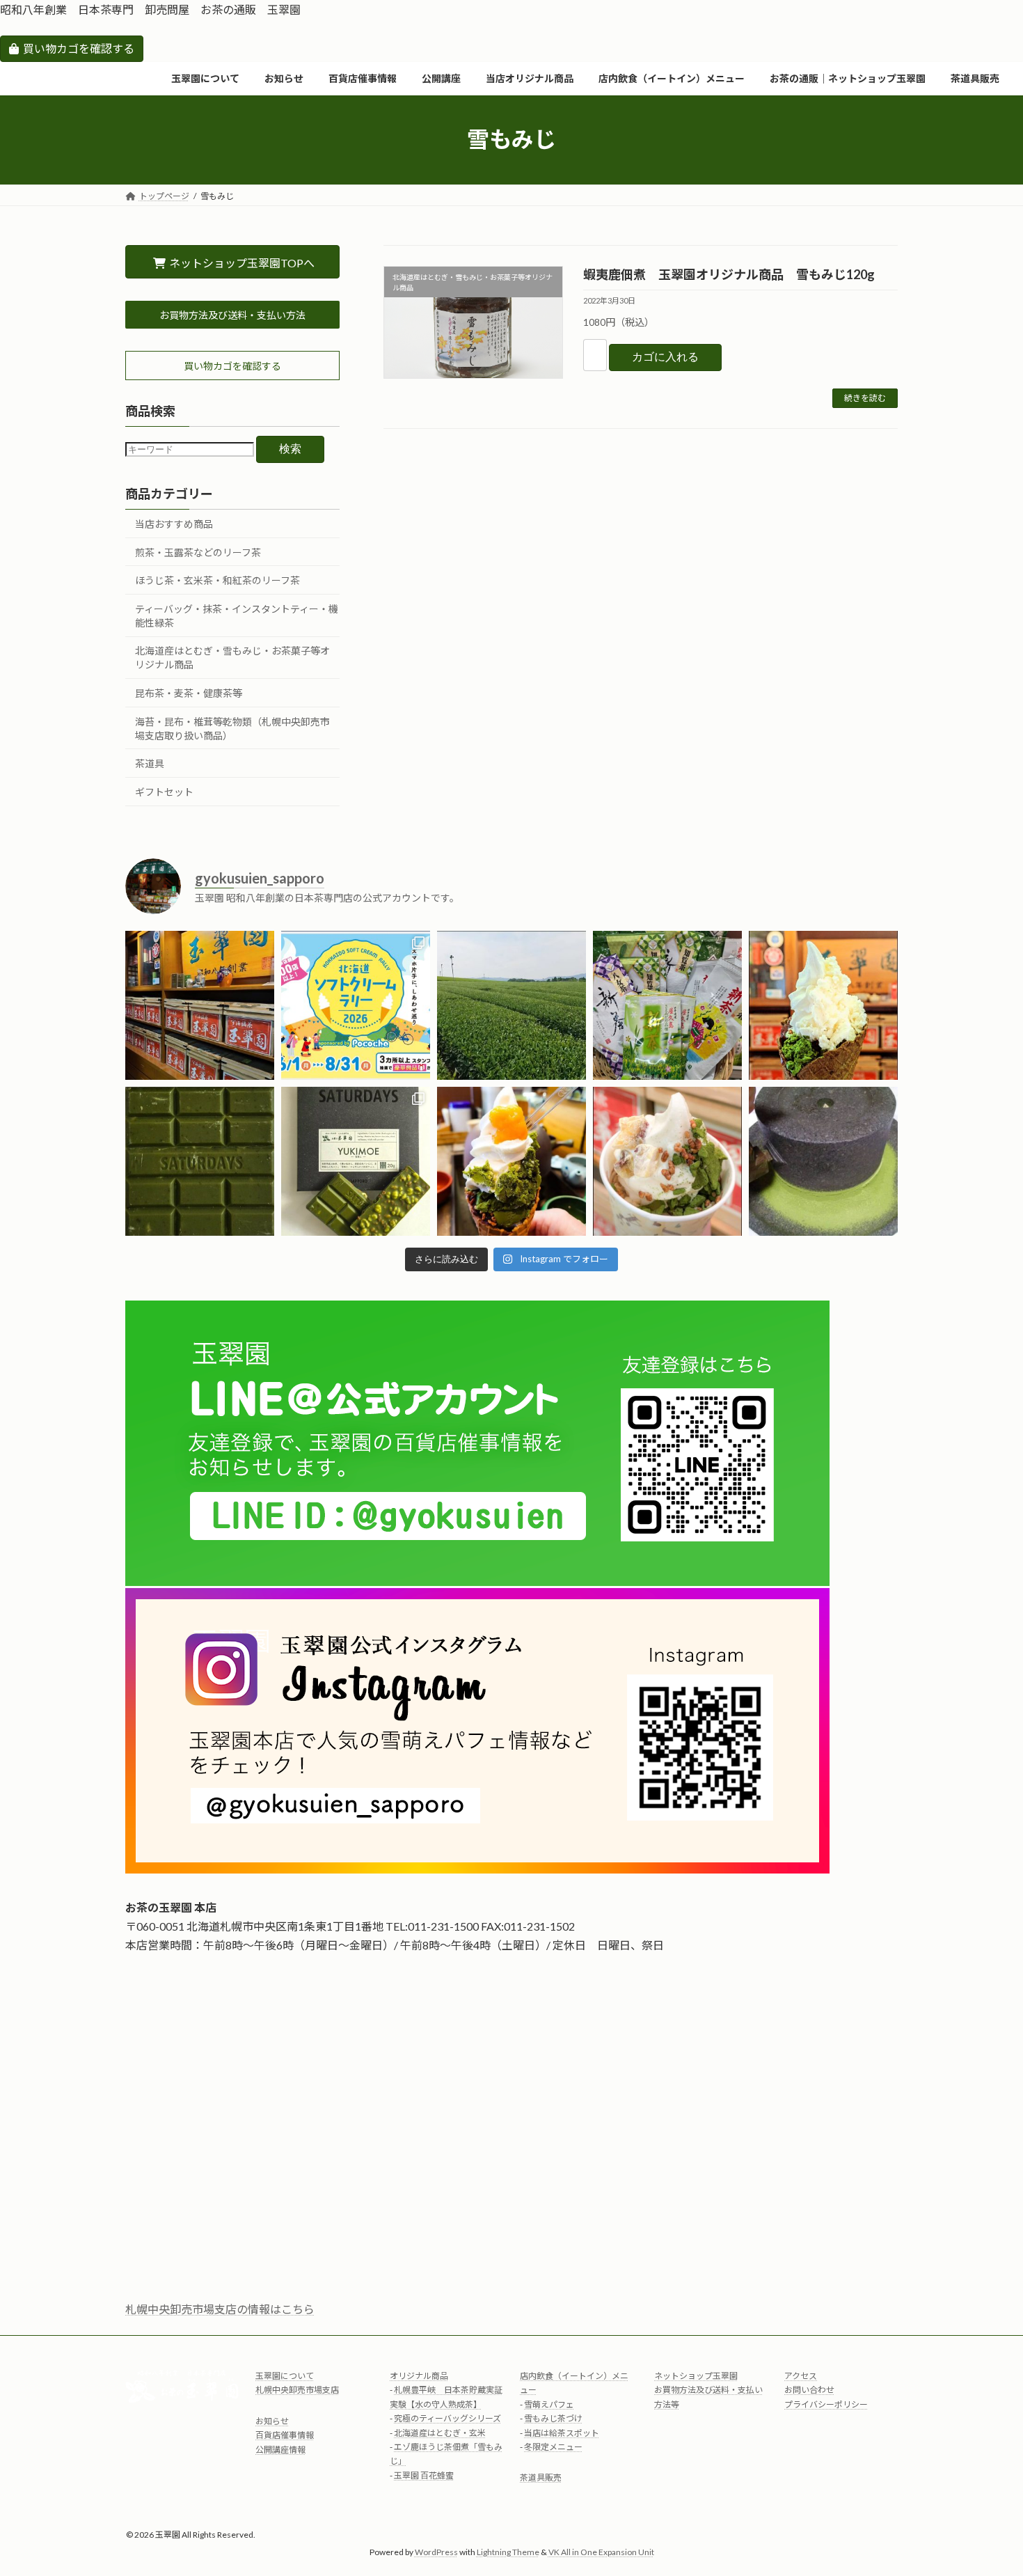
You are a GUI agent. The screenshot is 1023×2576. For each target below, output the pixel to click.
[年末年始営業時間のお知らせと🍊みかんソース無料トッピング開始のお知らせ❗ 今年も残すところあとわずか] (511, 1161)
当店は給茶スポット (562, 2432)
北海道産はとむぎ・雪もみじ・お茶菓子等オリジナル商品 (232, 658)
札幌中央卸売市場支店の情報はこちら (220, 2309)
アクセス (801, 2376)
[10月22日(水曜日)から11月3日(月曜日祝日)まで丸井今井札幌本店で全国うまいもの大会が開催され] (823, 1161)
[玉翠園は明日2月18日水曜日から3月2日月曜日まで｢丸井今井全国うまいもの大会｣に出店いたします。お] (200, 1161)
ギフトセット (164, 792)
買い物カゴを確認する (79, 48)
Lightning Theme (508, 2552)
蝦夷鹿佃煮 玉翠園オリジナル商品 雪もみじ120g (729, 274)
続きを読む (865, 398)
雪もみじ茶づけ (553, 2418)
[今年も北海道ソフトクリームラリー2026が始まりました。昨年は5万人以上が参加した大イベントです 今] (356, 1005)
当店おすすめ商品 (174, 524)
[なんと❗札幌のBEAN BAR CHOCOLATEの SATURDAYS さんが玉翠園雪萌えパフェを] (356, 1161)
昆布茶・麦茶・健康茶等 (189, 693)
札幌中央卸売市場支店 (297, 2390)
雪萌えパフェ (549, 2404)
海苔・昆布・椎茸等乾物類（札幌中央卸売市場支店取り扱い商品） (232, 728)
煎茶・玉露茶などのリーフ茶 (198, 552)
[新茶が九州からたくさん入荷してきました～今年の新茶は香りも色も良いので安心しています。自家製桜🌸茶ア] (667, 1005)
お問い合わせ (809, 2390)
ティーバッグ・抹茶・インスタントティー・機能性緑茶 (237, 616)
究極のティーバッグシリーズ (447, 2418)
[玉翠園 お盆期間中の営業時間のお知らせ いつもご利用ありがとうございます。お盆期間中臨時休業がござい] (200, 1005)
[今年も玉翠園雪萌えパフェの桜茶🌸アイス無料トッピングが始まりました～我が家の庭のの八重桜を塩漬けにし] (823, 1005)
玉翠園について (285, 2376)
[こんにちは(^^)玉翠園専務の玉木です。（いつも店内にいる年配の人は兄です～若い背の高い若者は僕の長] (511, 1005)
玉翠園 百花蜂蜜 (424, 2475)
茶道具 (150, 763)
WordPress (436, 2552)
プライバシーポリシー (826, 2404)
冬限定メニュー (553, 2447)
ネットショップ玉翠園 (696, 2376)
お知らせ (272, 2421)
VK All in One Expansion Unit (601, 2552)
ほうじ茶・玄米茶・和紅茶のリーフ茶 (217, 580)
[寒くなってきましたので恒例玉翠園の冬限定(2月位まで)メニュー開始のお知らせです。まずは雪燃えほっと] (667, 1161)
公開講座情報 (280, 2449)
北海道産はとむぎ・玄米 (440, 2432)
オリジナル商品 (419, 2376)
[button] (232, 315)
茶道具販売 (541, 2477)
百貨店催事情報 (285, 2435)
